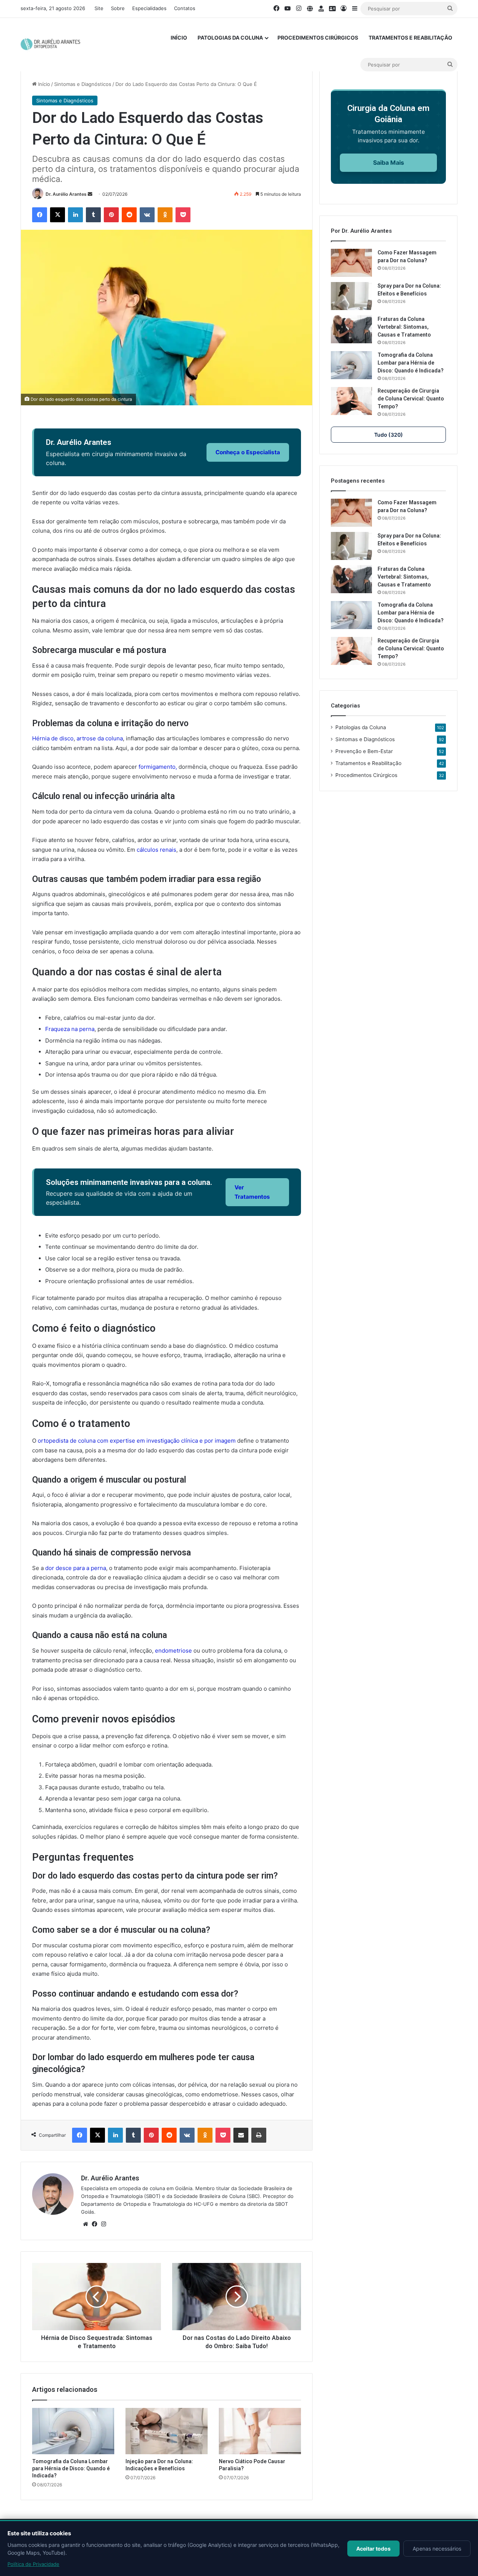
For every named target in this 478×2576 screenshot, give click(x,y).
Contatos (185, 8)
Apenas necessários (437, 2549)
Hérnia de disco (53, 738)
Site (99, 8)
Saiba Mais (389, 162)
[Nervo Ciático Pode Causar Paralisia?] (260, 2431)
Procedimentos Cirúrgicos (318, 38)
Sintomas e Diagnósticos (83, 84)
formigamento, (158, 767)
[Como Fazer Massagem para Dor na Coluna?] (351, 263)
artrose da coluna (100, 738)
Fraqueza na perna (70, 1029)
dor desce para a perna (76, 1568)
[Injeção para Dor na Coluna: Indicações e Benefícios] (167, 2431)
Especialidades (149, 8)
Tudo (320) (389, 435)
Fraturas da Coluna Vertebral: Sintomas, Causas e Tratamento (404, 327)
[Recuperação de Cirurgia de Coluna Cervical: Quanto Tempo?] (351, 401)
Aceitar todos (373, 2549)
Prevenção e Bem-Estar (364, 751)
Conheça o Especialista (248, 452)
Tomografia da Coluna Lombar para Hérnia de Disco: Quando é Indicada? (71, 2468)
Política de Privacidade (33, 2564)
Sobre (118, 8)
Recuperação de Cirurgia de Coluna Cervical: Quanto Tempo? (411, 399)
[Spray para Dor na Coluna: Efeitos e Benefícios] (351, 296)
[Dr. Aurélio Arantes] (51, 44)
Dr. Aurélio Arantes (66, 194)
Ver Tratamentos (252, 1192)
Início (179, 38)
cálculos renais (156, 850)
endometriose (173, 1651)
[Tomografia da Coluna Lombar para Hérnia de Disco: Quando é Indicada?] (73, 2431)
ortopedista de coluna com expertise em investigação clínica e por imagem (136, 1441)
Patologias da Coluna (230, 38)
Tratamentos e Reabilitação (410, 38)
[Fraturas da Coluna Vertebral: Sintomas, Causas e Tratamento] (351, 329)
